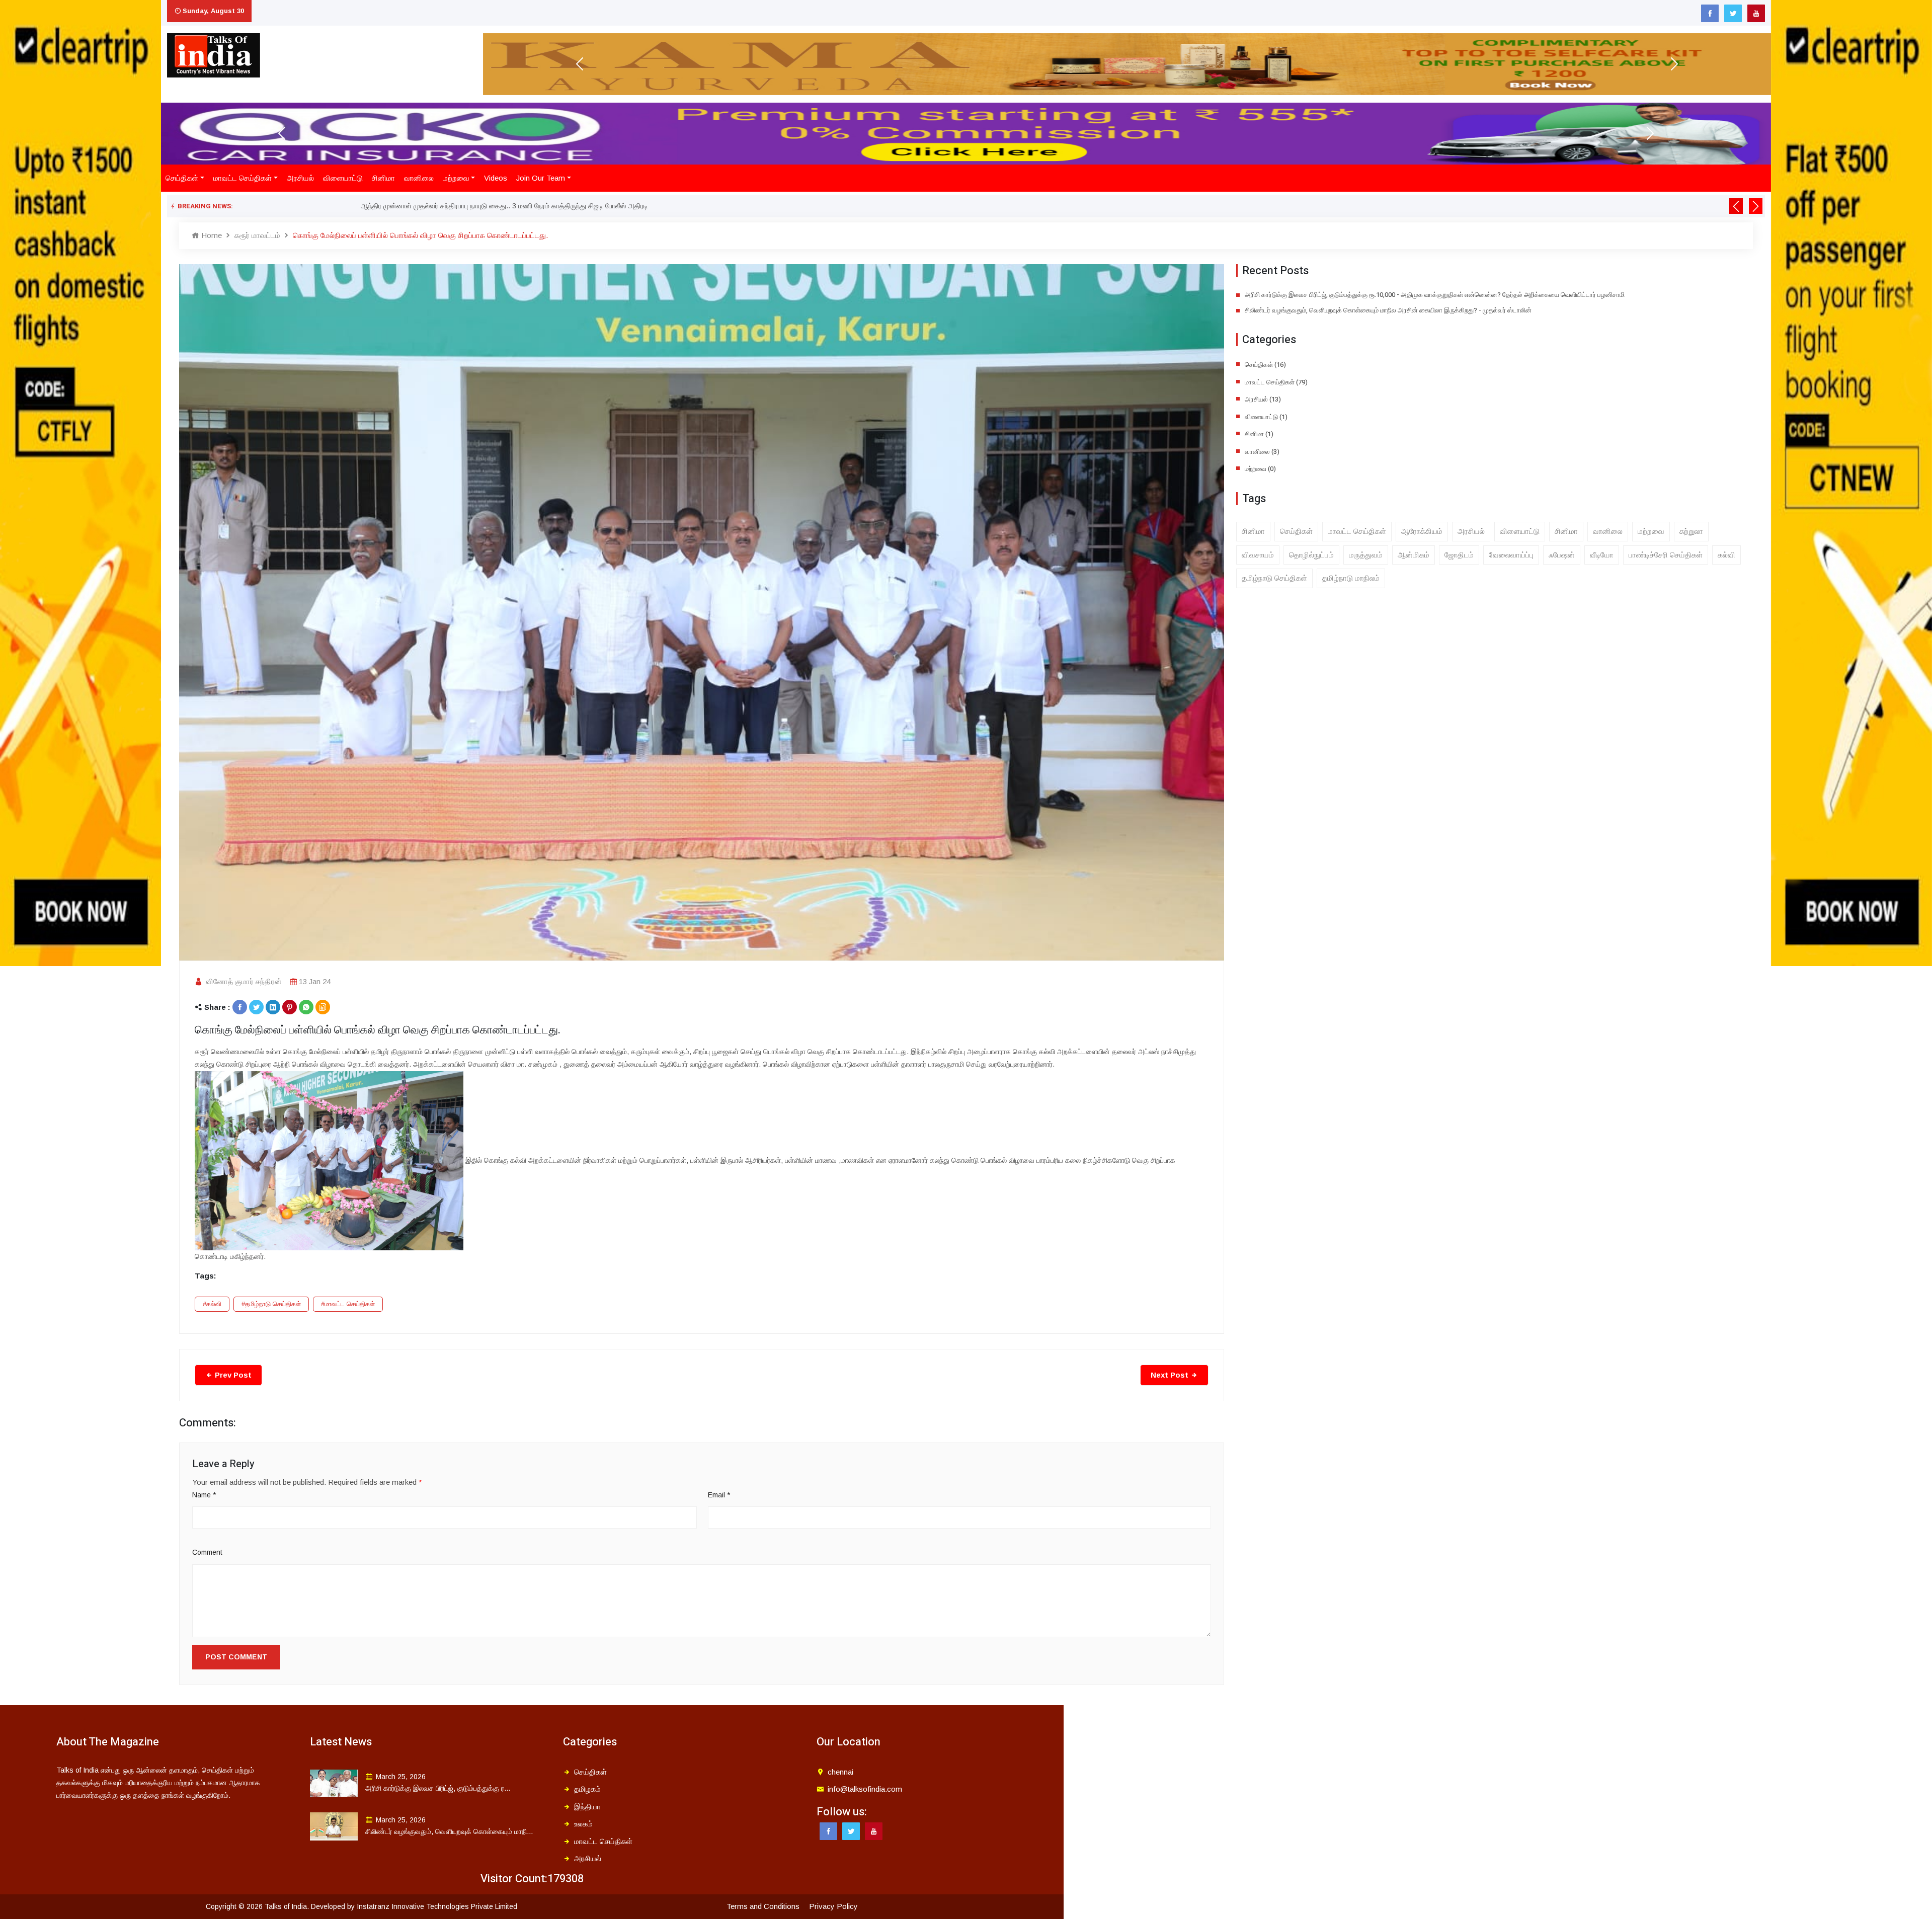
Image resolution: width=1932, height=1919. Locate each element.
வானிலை (419, 178)
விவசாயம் (1258, 555)
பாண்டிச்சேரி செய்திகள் (1666, 555)
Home (211, 235)
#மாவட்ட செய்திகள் (348, 1304)
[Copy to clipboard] (323, 1007)
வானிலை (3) (1262, 452)
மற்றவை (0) (1260, 469)
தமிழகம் (587, 1789)
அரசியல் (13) (1263, 399)
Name (204, 1495)
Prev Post (232, 1375)
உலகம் (583, 1824)
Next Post (1171, 1375)
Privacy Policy (833, 1906)
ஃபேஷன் (1562, 555)
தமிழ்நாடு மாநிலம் (1351, 578)
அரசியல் (300, 178)
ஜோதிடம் (1459, 555)
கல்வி (1726, 555)
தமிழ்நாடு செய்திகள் (1274, 578)
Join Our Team (541, 178)
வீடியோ (1602, 555)
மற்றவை (456, 178)
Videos (496, 178)
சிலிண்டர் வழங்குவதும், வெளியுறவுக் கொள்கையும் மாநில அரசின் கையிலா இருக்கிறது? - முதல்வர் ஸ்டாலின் (1388, 310)
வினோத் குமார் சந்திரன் (244, 981)
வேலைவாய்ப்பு (1511, 555)
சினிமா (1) (1259, 434)
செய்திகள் (182, 178)
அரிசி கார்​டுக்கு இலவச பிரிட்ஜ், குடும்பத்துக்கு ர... (438, 1788)
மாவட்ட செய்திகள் (243, 178)
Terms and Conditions (763, 1906)
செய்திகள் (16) (1265, 365)
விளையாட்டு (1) (1266, 417)
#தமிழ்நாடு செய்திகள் (271, 1304)
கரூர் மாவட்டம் (257, 235)
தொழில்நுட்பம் (1311, 555)
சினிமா (383, 178)
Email (719, 1495)
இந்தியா (587, 1807)
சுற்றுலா (1691, 531)
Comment (207, 1552)
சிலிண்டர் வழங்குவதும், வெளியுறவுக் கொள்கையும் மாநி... (449, 1831)
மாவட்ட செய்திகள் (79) (1276, 382)
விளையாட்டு (343, 178)
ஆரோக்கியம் (1422, 531)
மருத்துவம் (1366, 555)
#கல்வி (212, 1304)
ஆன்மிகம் (1414, 555)
